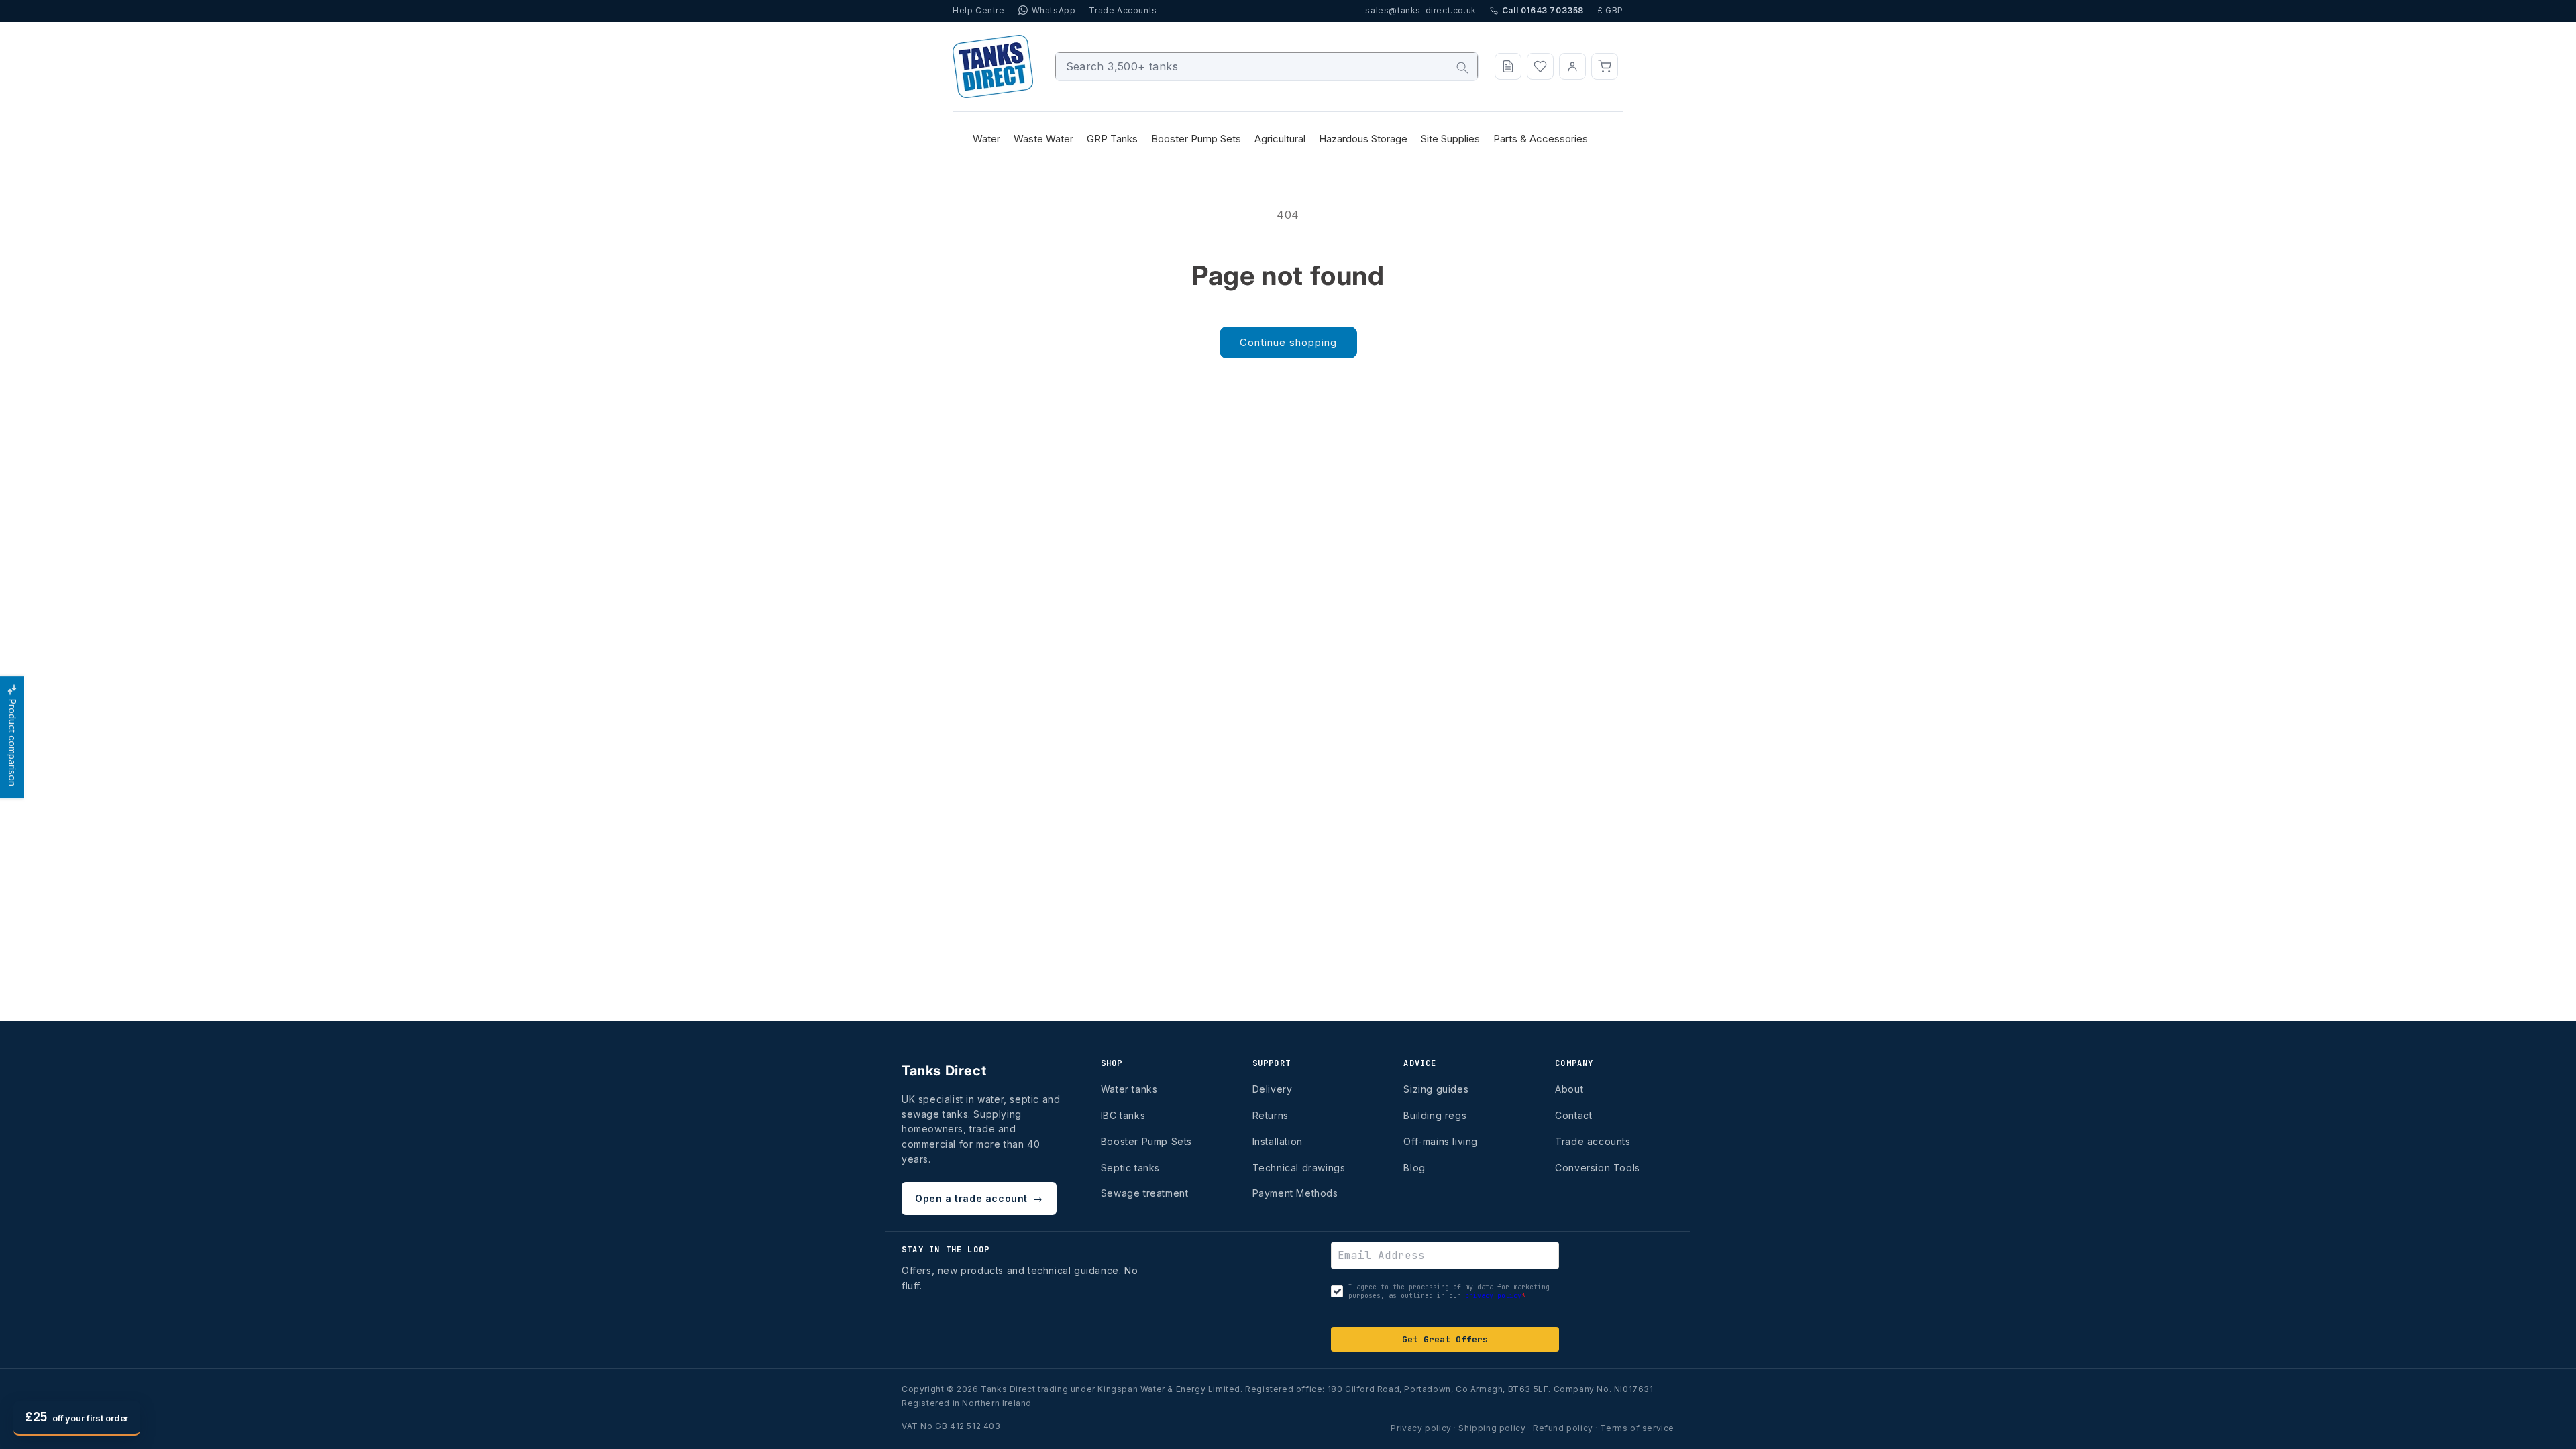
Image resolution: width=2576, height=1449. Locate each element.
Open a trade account (979, 1198)
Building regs (1435, 1115)
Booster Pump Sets (1146, 1141)
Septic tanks (1130, 1168)
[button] (1605, 66)
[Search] (1462, 68)
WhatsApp (1054, 10)
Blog (1414, 1168)
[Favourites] (1540, 66)
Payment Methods (1295, 1193)
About (1569, 1089)
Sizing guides (1436, 1089)
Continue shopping (1288, 342)
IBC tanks (1123, 1115)
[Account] (1572, 66)
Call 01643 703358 (1543, 10)
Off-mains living (1441, 1141)
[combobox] (1267, 66)
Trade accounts (1593, 1141)
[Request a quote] (1508, 66)
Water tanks (1129, 1089)
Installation (1278, 1141)
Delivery (1273, 1089)
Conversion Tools (1598, 1168)
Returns (1271, 1115)
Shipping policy (1492, 1428)
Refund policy (1563, 1428)
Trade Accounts (1123, 10)
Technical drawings (1299, 1168)
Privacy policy (1421, 1428)
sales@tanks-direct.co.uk (1420, 10)
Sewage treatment (1145, 1193)
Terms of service (1637, 1428)
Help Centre (979, 10)
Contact (1573, 1115)
